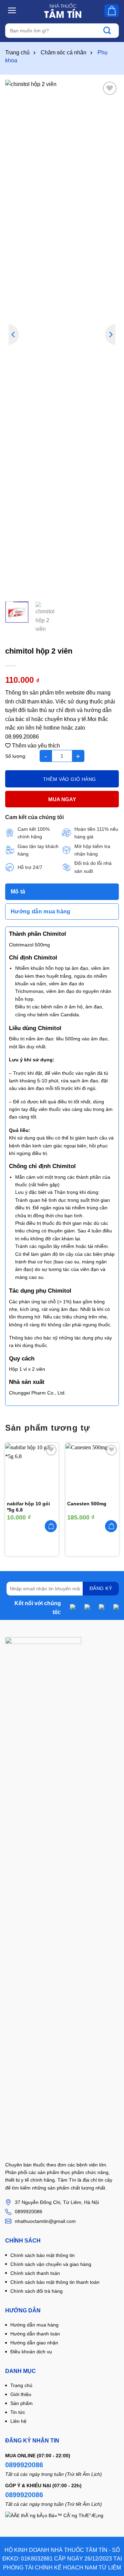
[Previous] (14, 335)
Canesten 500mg (87, 1504)
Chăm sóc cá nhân (64, 52)
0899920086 (24, 2465)
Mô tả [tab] (18, 892)
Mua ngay (62, 799)
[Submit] (111, 31)
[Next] (110, 335)
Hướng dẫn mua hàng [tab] (41, 911)
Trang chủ (17, 52)
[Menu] (12, 10)
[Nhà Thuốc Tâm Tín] (63, 11)
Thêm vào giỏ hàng (70, 779)
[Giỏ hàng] (112, 11)
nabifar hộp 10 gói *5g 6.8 (28, 1507)
